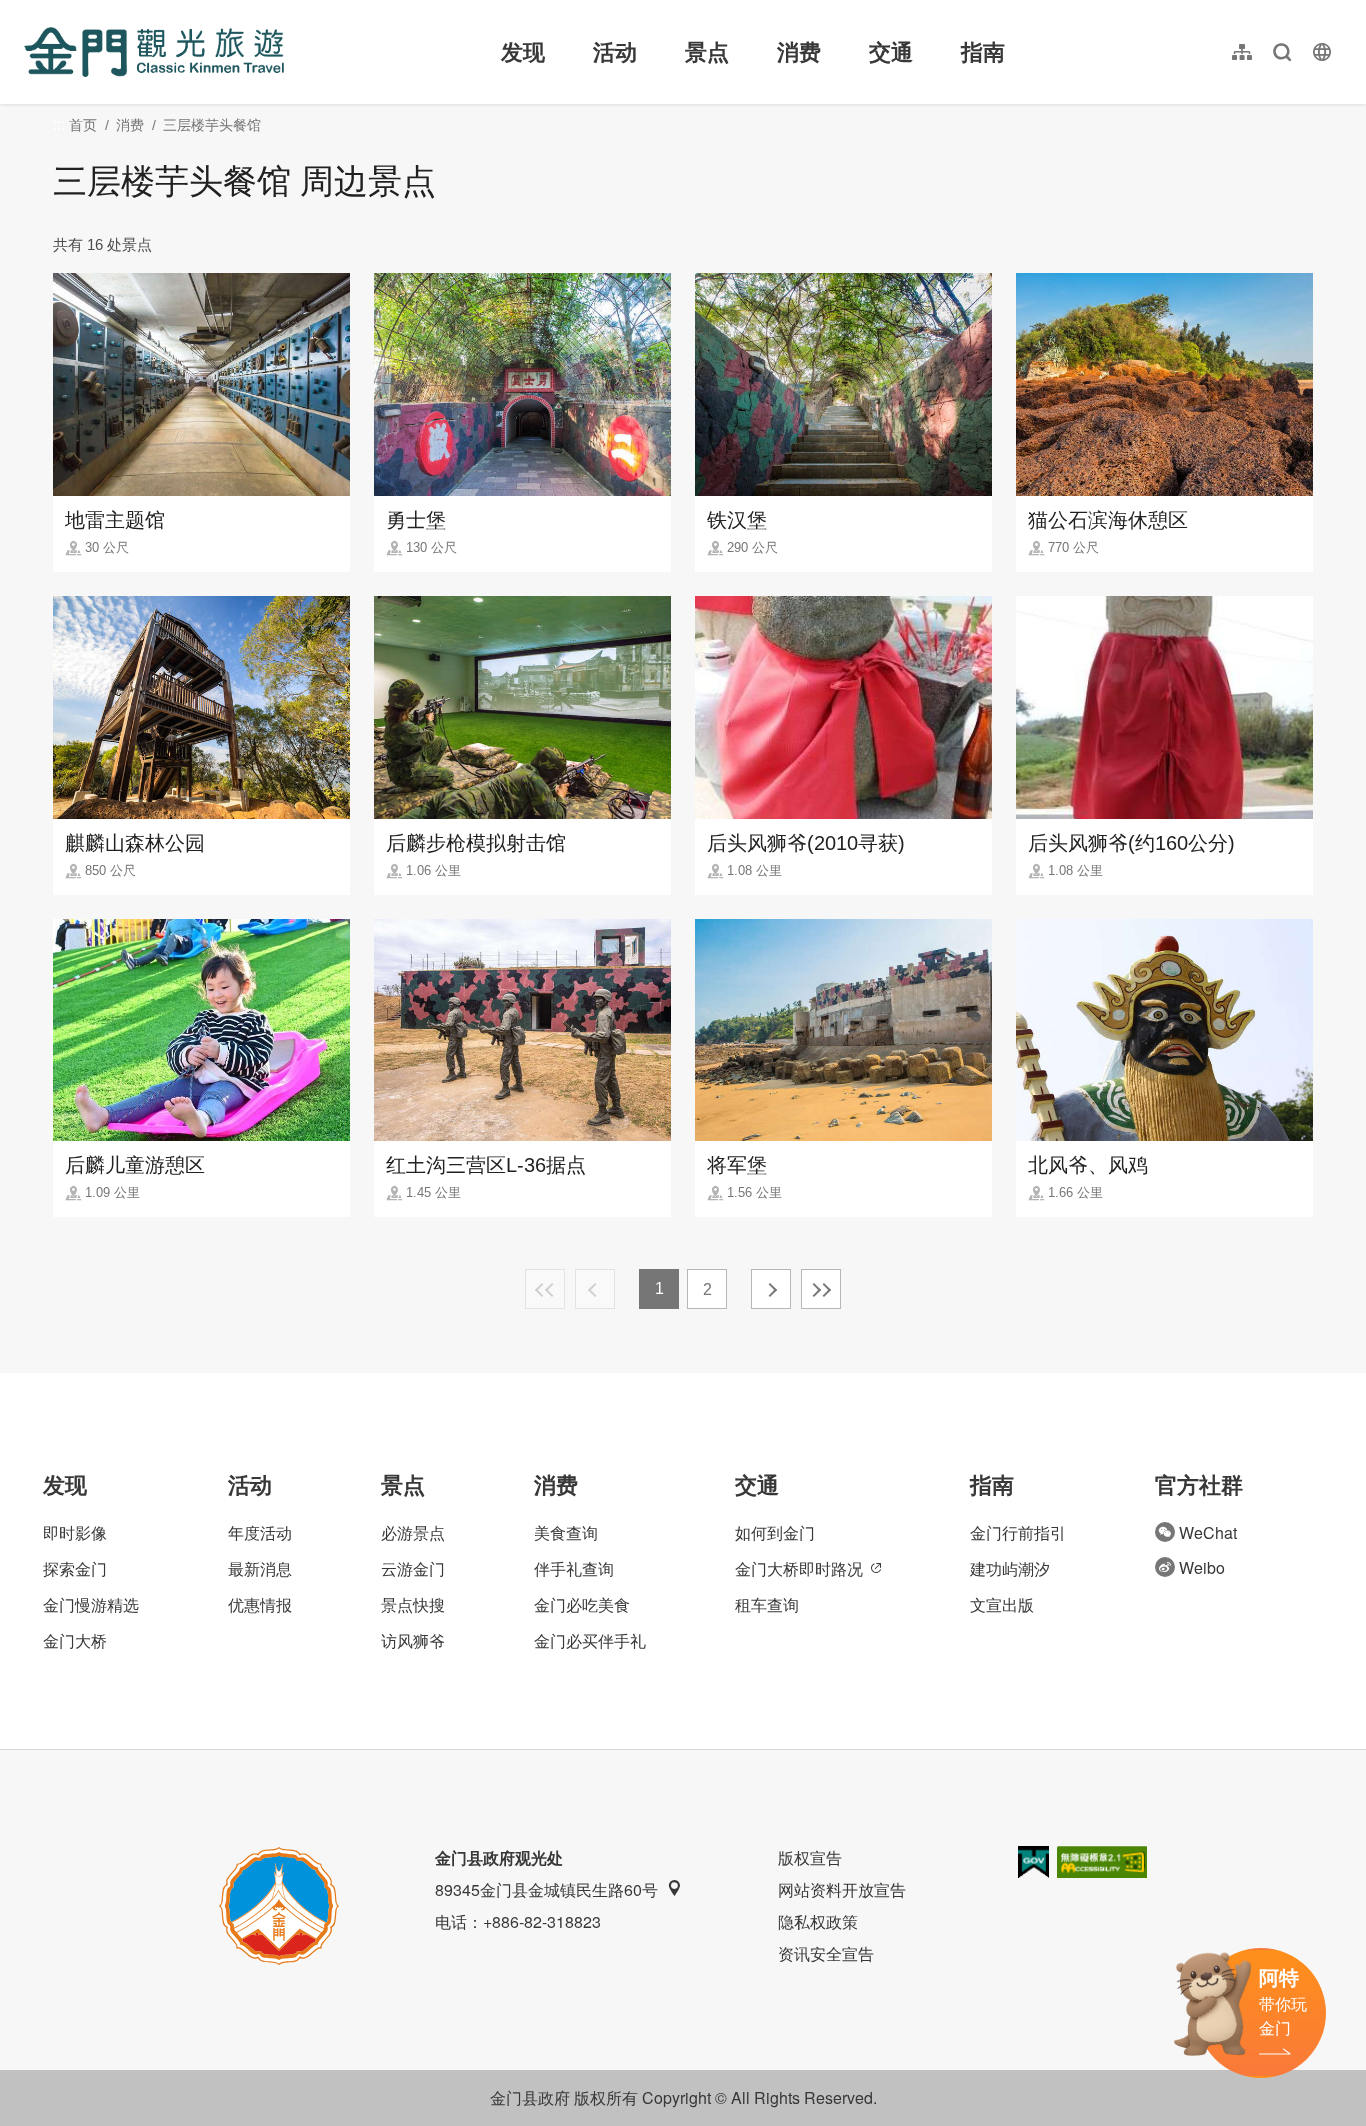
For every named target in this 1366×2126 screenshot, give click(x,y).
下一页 (771, 1289)
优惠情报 (260, 1604)
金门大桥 (75, 1640)
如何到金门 (775, 1532)
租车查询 (767, 1604)
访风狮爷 (413, 1640)
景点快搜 (413, 1604)
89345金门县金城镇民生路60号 (546, 1889)
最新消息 (260, 1568)
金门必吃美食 (582, 1604)
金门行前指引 (1018, 1532)
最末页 (821, 1289)
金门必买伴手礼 (590, 1640)
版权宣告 (810, 1857)
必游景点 (413, 1532)
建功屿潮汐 (1010, 1568)
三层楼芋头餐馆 (212, 125)
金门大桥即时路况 (799, 1568)
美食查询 (566, 1532)
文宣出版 (1002, 1604)
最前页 (545, 1289)
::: (30, 11)
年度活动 (260, 1532)
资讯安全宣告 (826, 1953)
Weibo (1202, 1567)
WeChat (1208, 1532)
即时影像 (75, 1532)
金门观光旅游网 (154, 52)
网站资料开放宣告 (842, 1889)
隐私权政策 (818, 1921)
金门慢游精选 (91, 1604)
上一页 (595, 1289)
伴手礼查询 (574, 1568)
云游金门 (413, 1568)
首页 (83, 125)
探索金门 (75, 1568)
